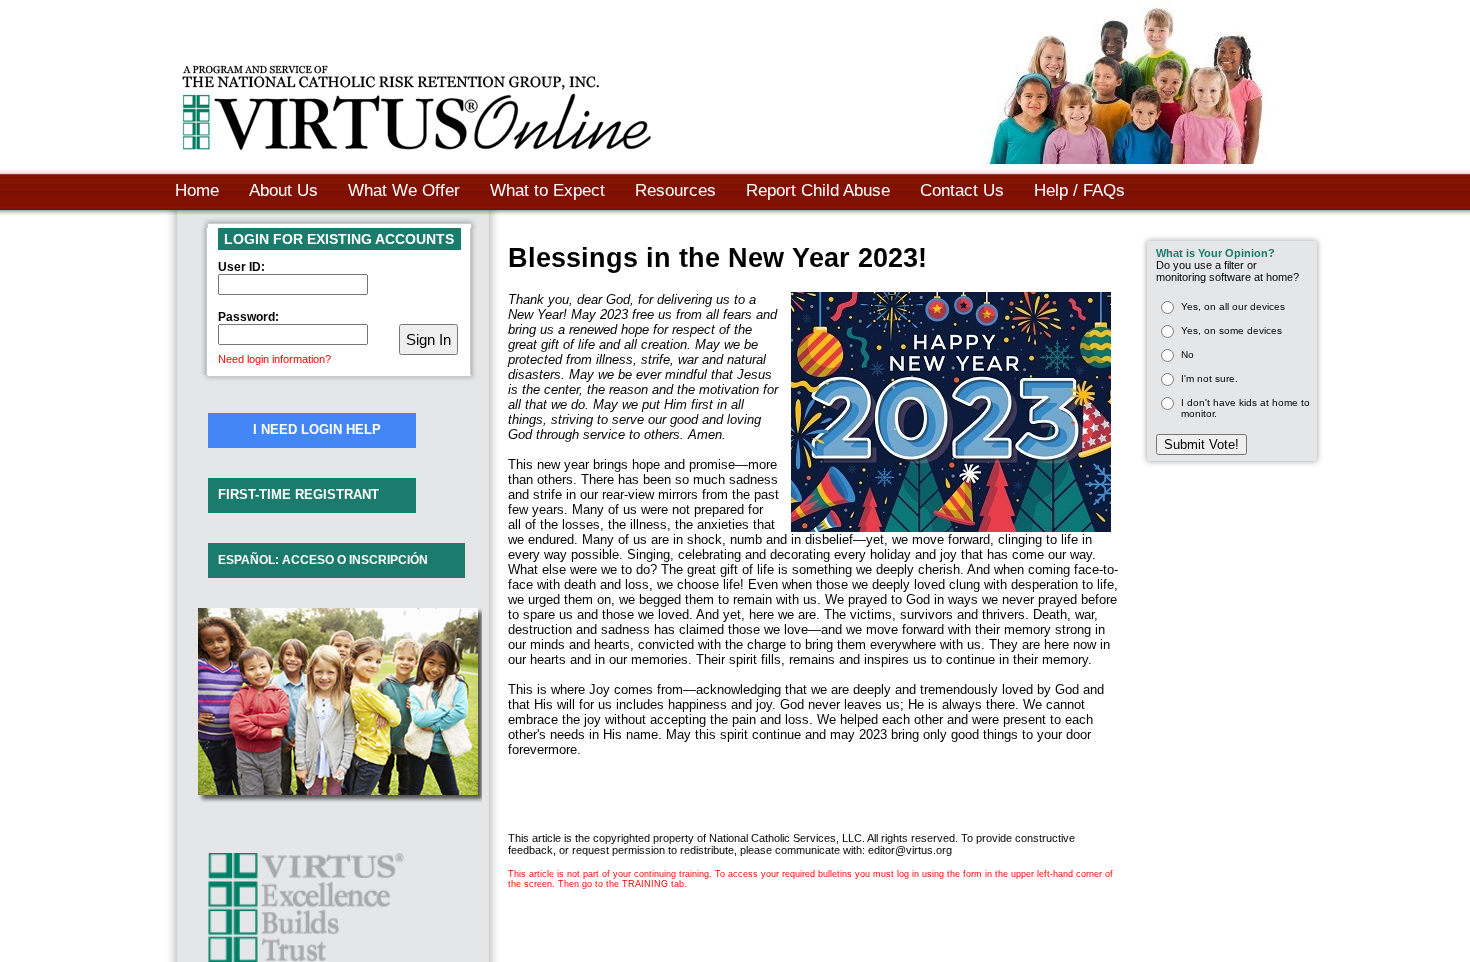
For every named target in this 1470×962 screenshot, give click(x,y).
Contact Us (962, 190)
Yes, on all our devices (1233, 306)
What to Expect (547, 190)
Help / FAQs (1079, 190)
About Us (283, 190)
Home (197, 190)
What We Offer (404, 190)
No (1187, 354)
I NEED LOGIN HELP (317, 429)
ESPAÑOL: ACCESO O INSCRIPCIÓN (323, 560)
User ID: (241, 267)
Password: (248, 317)
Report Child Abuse (818, 190)
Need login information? (274, 359)
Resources (675, 190)
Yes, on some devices (1231, 330)
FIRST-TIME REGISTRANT (298, 494)
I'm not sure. (1209, 378)
